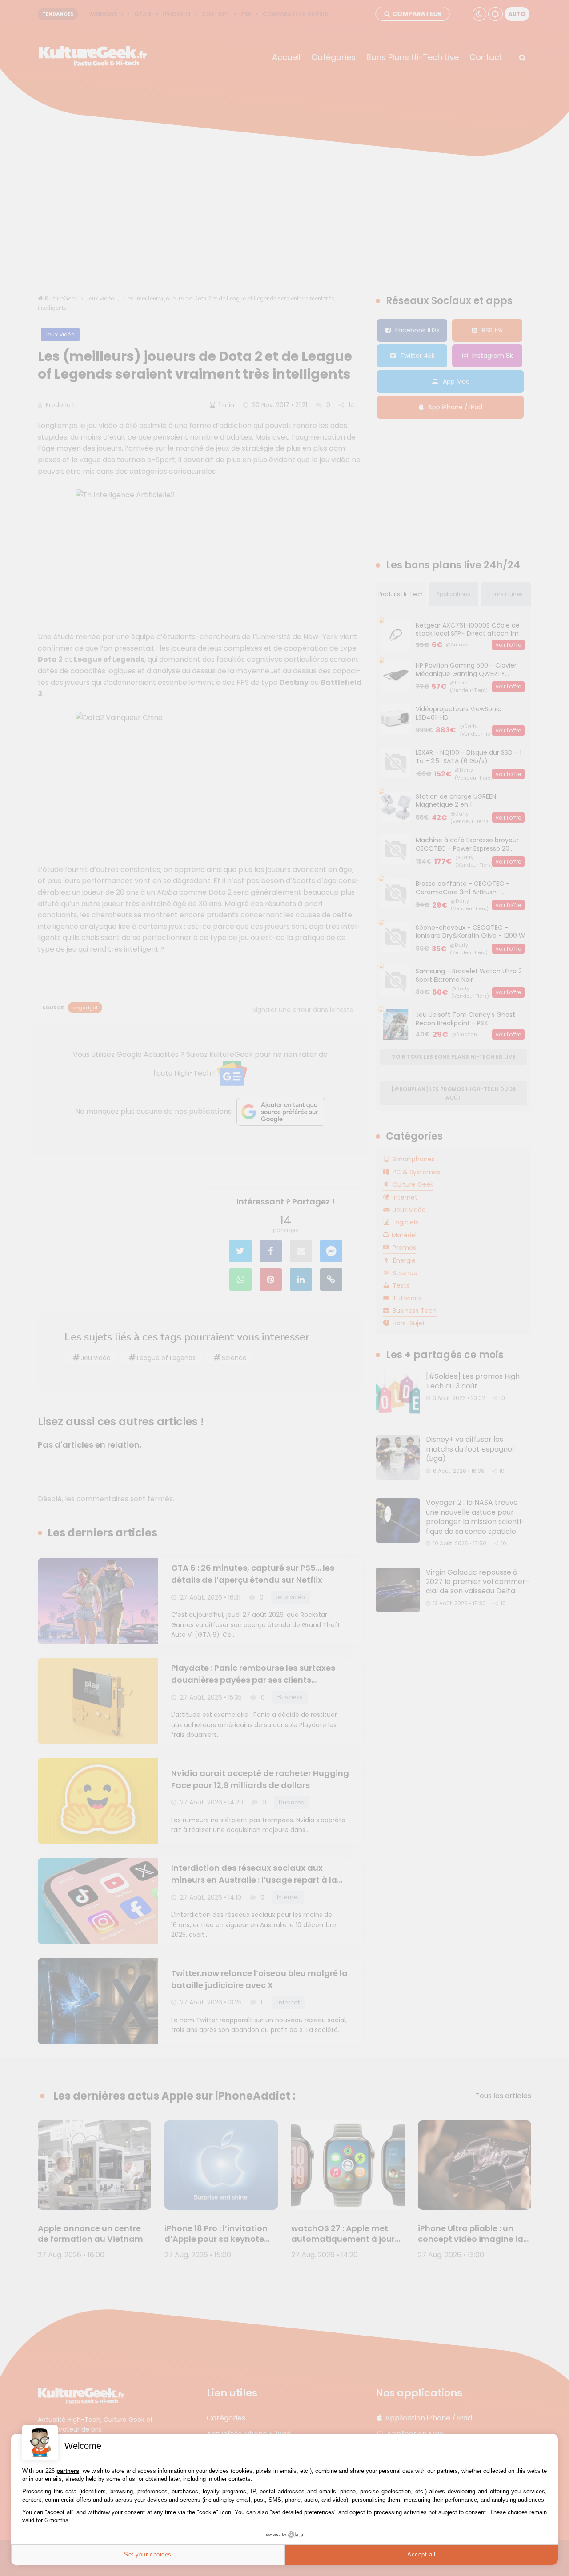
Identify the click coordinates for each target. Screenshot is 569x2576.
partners (68, 2471)
